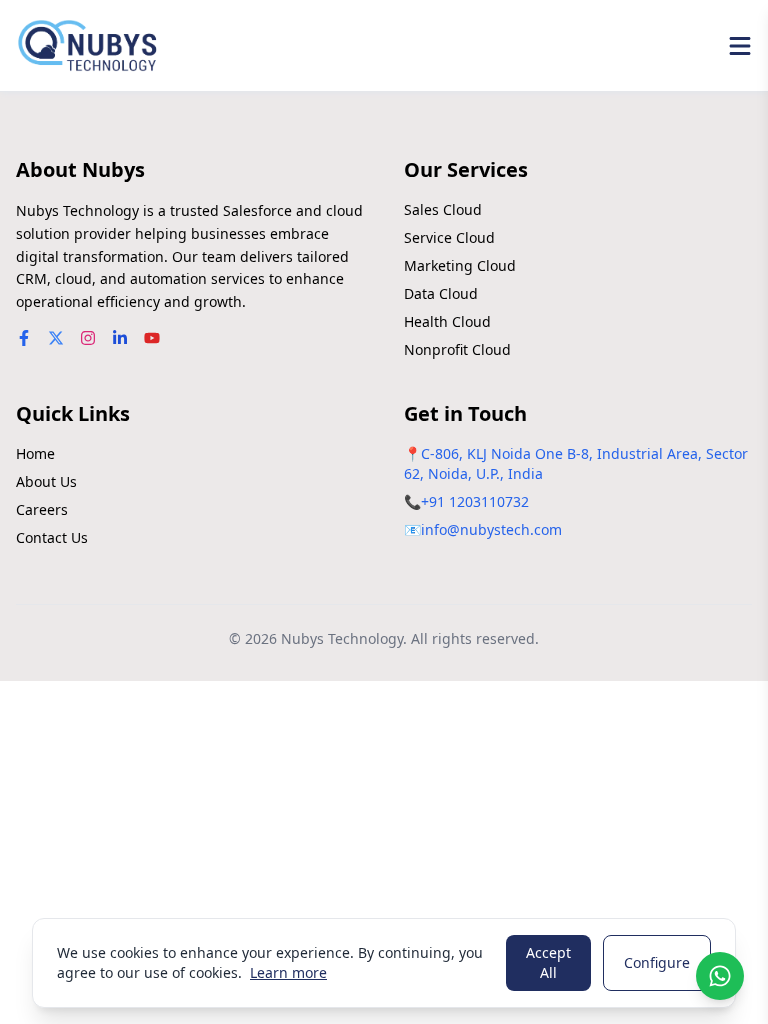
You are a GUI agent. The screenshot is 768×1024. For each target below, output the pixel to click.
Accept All (548, 962)
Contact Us (52, 537)
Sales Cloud (443, 209)
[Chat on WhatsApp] (720, 976)
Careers (42, 509)
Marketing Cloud (460, 265)
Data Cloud (441, 293)
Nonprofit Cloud (457, 349)
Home (35, 453)
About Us (46, 481)
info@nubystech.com (491, 529)
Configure (657, 962)
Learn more (288, 972)
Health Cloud (447, 321)
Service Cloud (449, 237)
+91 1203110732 (475, 501)
